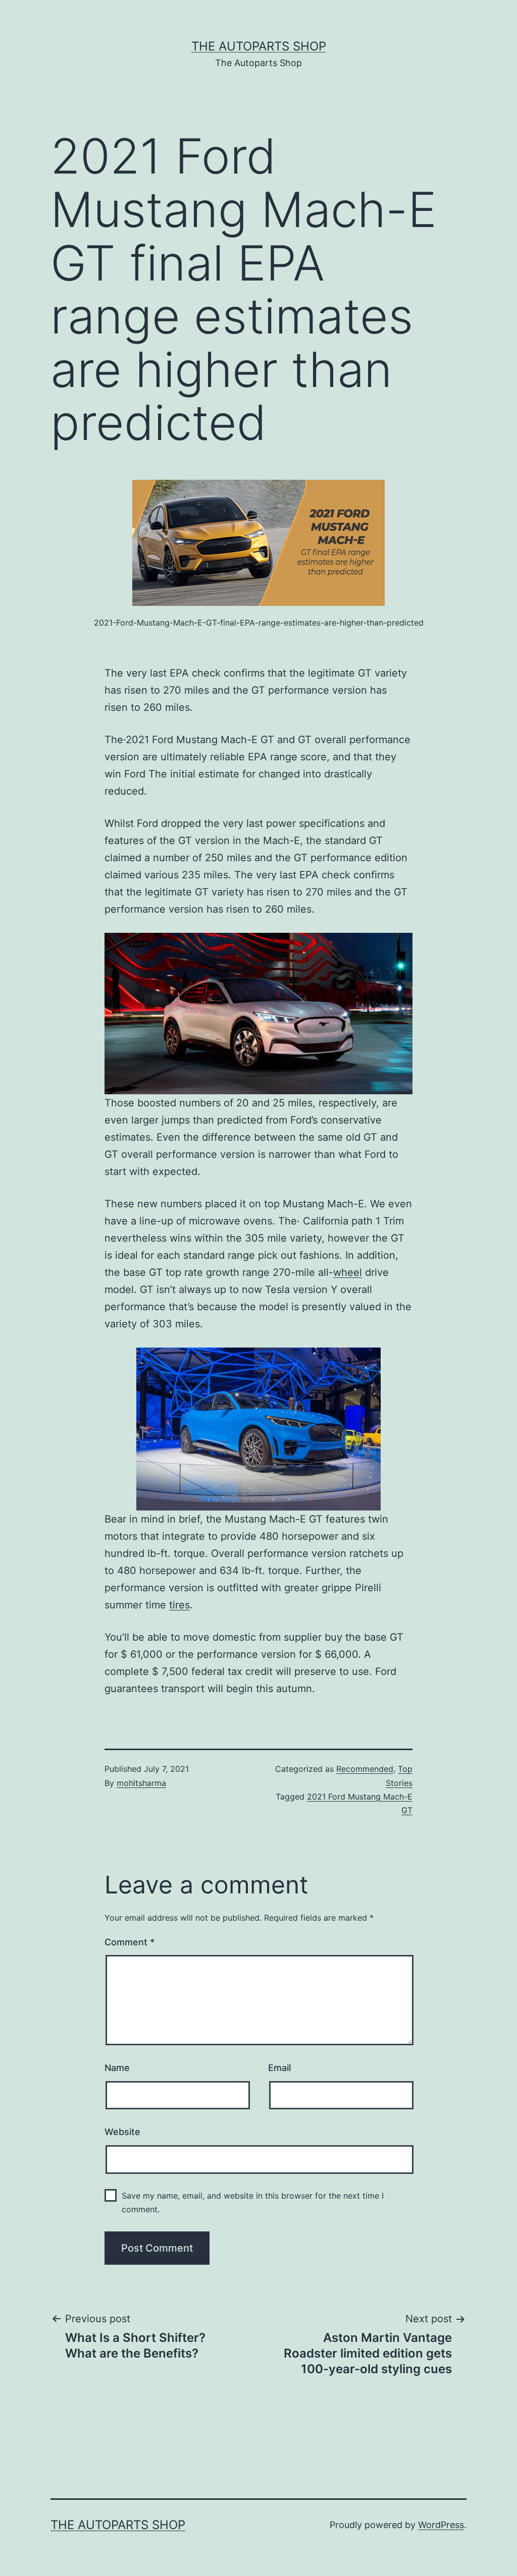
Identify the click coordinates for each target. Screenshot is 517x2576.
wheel (348, 1272)
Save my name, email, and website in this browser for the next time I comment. (253, 2202)
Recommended (365, 1769)
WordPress (441, 2525)
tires (179, 1605)
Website (122, 2132)
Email (279, 2068)
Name (117, 2068)
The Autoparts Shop (259, 46)
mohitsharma (141, 1783)
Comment (130, 1942)
